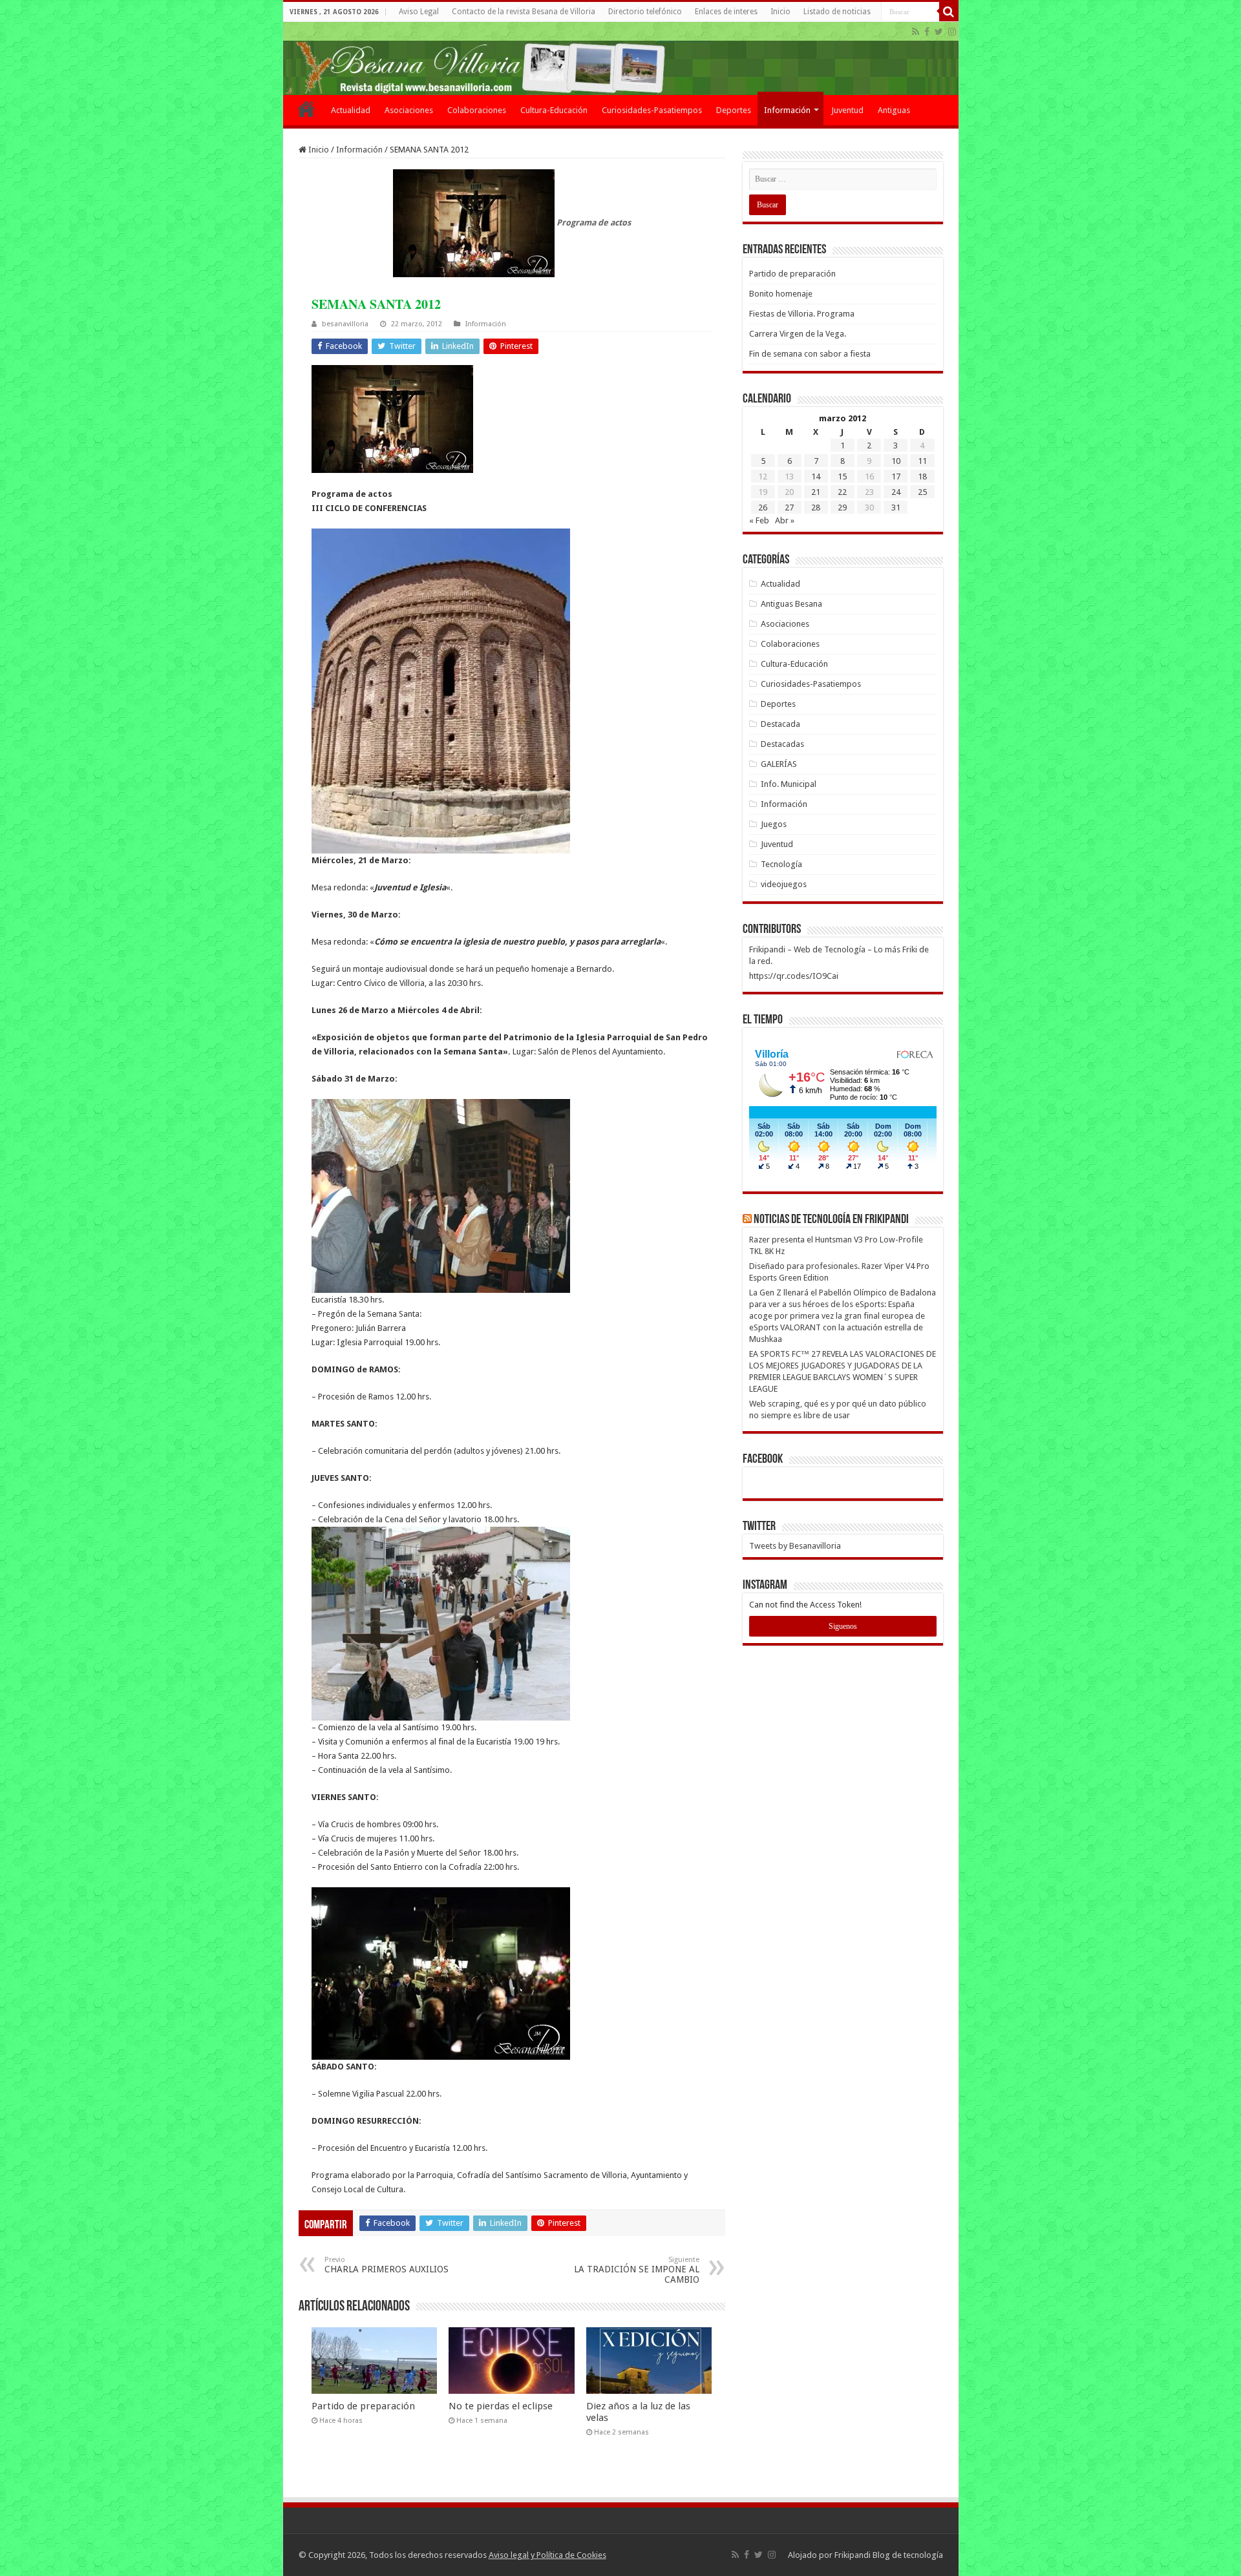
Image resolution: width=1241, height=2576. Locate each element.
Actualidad (351, 110)
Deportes (734, 110)
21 (816, 492)
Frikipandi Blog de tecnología (889, 2555)
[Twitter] (939, 32)
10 (896, 461)
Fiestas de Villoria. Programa (802, 314)
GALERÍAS (779, 764)
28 (816, 508)
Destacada (780, 724)
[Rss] (916, 32)
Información (787, 110)
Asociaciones (409, 110)
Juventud (847, 110)
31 (896, 508)
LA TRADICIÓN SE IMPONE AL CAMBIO (637, 2270)
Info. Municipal (789, 784)
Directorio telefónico (645, 12)
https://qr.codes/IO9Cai (794, 976)
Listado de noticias (837, 12)
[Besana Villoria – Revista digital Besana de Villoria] (621, 58)
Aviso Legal (419, 12)
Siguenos (843, 1626)
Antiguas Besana (791, 604)
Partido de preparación (363, 2406)
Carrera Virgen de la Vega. (798, 334)
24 (896, 492)
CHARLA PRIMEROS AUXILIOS (387, 2265)
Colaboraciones (477, 110)
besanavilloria (345, 324)
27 (789, 508)
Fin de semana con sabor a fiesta (810, 354)
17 (896, 476)
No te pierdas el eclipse (501, 2406)
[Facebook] (927, 32)
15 (842, 476)
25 (922, 492)
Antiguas (894, 110)
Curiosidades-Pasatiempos (652, 110)
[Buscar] (949, 12)
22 (842, 492)
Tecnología (781, 864)
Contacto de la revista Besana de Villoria (524, 12)
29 (842, 508)
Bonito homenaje (781, 294)
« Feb (759, 520)
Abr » (785, 520)
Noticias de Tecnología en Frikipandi (831, 1220)
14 (816, 476)
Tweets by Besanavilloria (795, 1546)
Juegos (774, 824)
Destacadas (782, 744)
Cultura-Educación (554, 110)
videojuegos (784, 884)
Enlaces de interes (726, 12)
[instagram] (952, 32)
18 (922, 476)
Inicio (780, 12)
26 (763, 508)
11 (922, 461)
